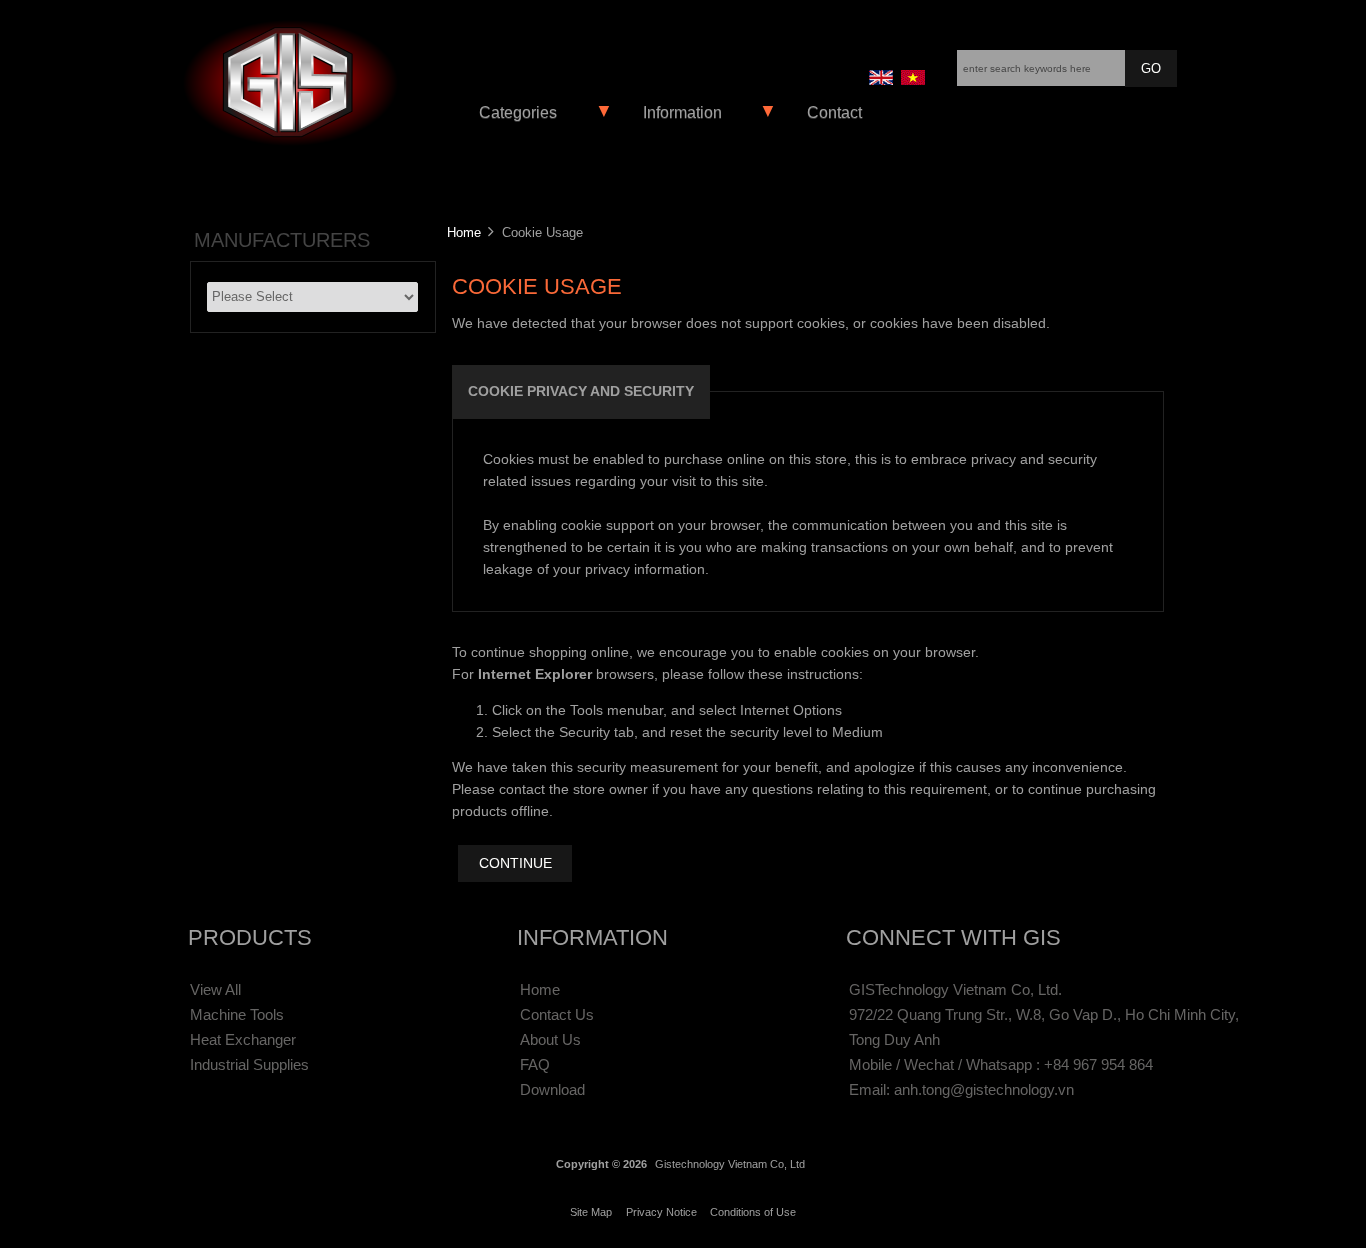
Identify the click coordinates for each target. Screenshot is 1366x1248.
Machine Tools (237, 1014)
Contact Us (557, 1014)
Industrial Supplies (249, 1064)
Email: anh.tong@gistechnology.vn (961, 1089)
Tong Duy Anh (894, 1039)
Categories (518, 112)
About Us (550, 1039)
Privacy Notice (661, 1212)
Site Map (591, 1212)
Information (682, 112)
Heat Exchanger (243, 1039)
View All (215, 989)
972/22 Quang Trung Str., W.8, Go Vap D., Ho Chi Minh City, (1044, 1014)
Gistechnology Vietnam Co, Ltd (730, 1164)
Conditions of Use (753, 1212)
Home (464, 232)
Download (552, 1089)
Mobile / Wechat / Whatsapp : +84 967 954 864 (1001, 1064)
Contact (834, 112)
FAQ (535, 1064)
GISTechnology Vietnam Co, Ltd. (955, 989)
